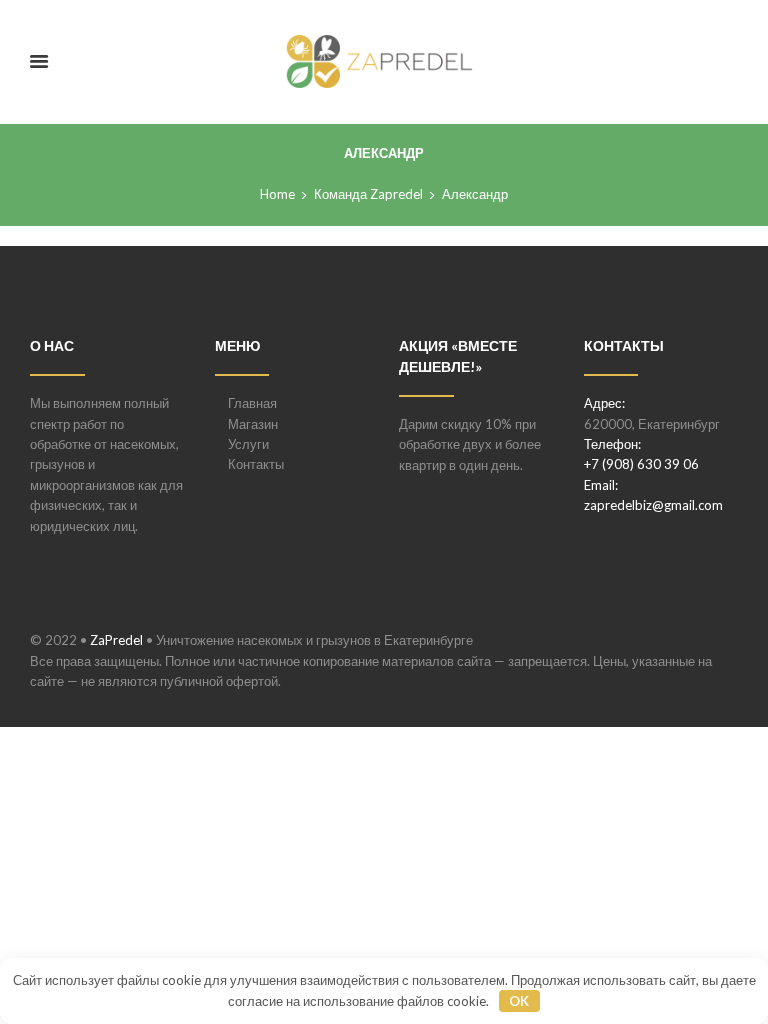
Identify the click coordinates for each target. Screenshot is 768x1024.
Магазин (253, 424)
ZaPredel (116, 640)
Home (277, 194)
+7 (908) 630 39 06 (641, 464)
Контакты (256, 464)
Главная (252, 403)
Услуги (248, 444)
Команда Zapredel (368, 194)
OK (519, 1001)
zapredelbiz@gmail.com (653, 505)
